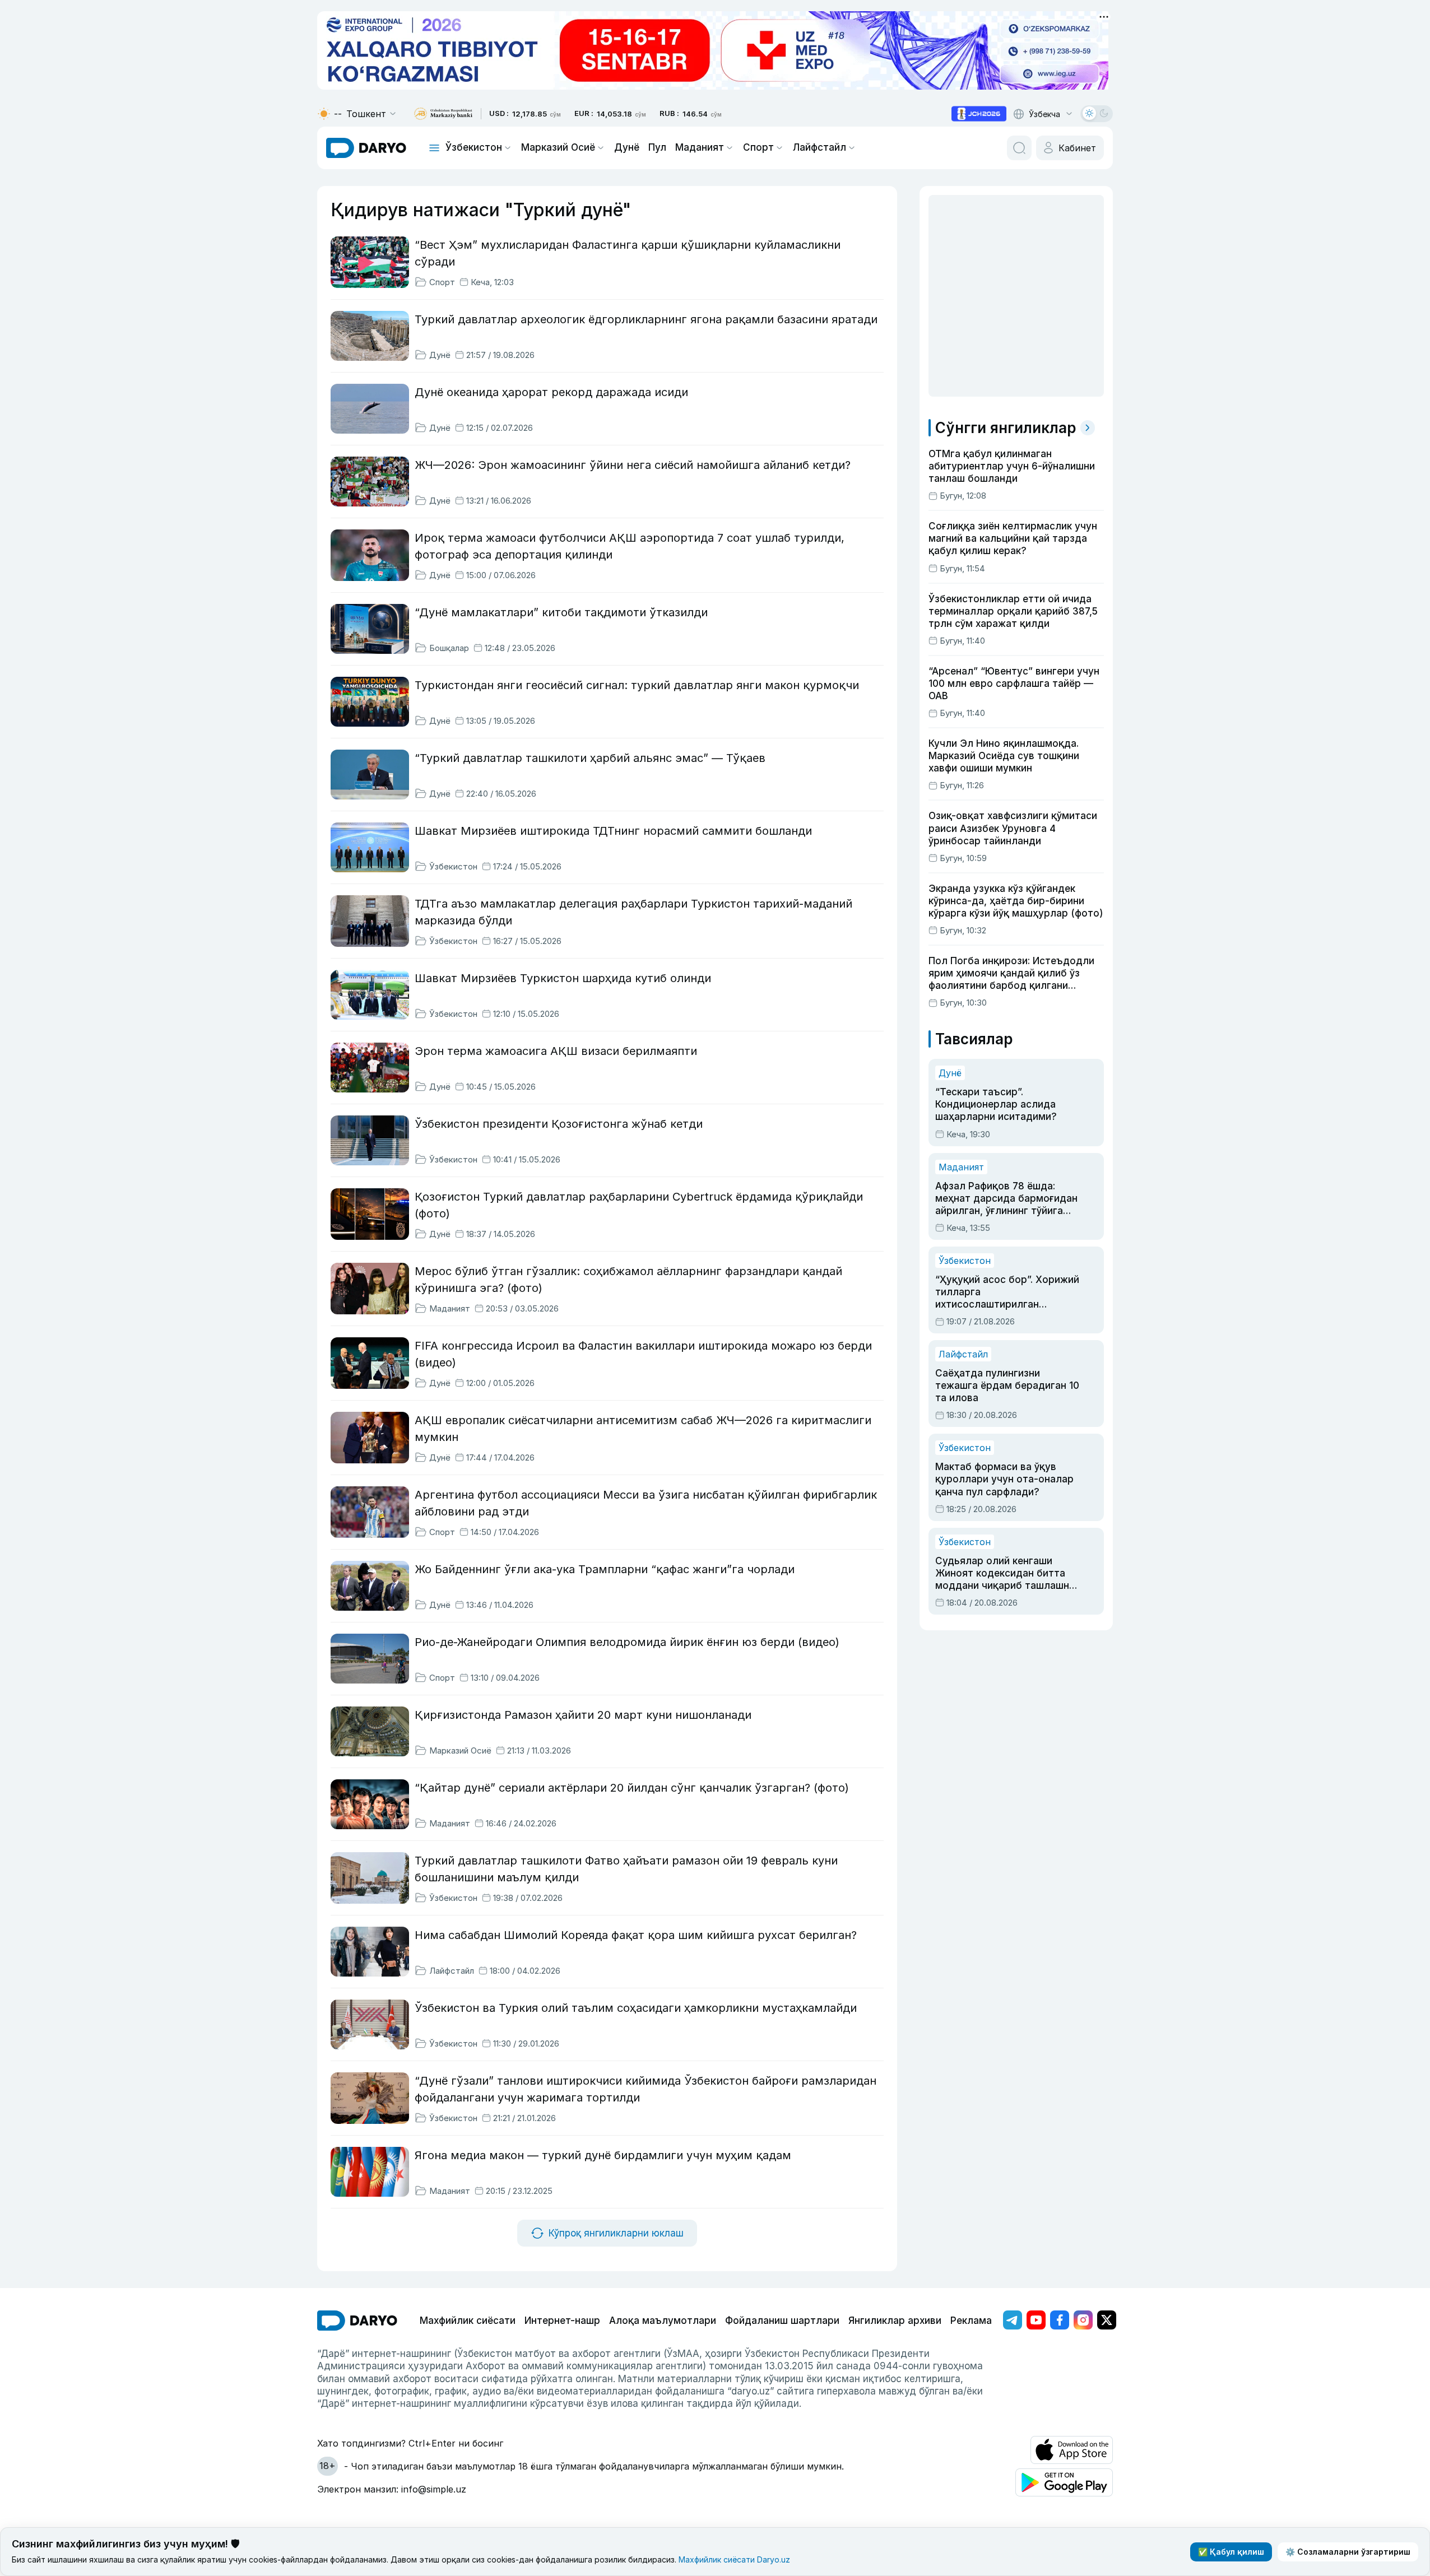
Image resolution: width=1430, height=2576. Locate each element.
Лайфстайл (820, 147)
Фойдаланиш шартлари (782, 2321)
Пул (657, 147)
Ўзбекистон (474, 147)
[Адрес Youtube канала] (1036, 2320)
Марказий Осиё (558, 147)
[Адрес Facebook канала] (1060, 2320)
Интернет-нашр (562, 2321)
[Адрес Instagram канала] (1083, 2320)
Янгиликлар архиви (895, 2321)
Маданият (700, 147)
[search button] (1019, 148)
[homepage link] (366, 148)
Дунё (627, 147)
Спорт (758, 147)
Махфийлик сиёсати (468, 2321)
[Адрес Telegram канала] (1013, 2320)
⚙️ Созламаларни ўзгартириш (1348, 2552)
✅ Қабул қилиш (1231, 2552)
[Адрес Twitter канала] (1107, 2320)
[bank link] (443, 114)
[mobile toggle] (434, 148)
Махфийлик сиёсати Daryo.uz (734, 2559)
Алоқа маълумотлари (663, 2321)
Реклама (971, 2321)
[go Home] (357, 2321)
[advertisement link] (979, 114)
